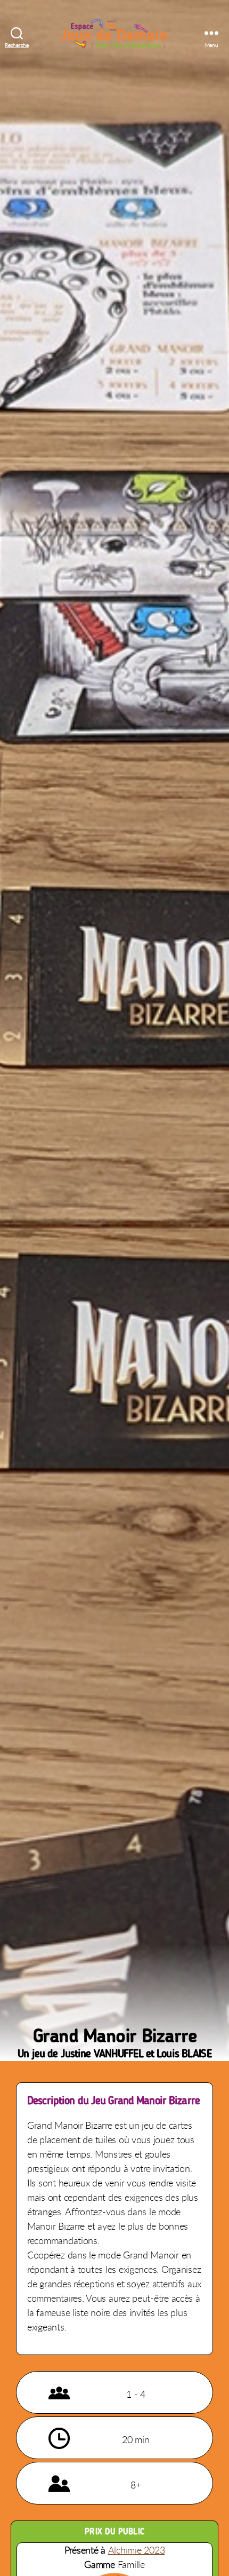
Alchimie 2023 (137, 2550)
